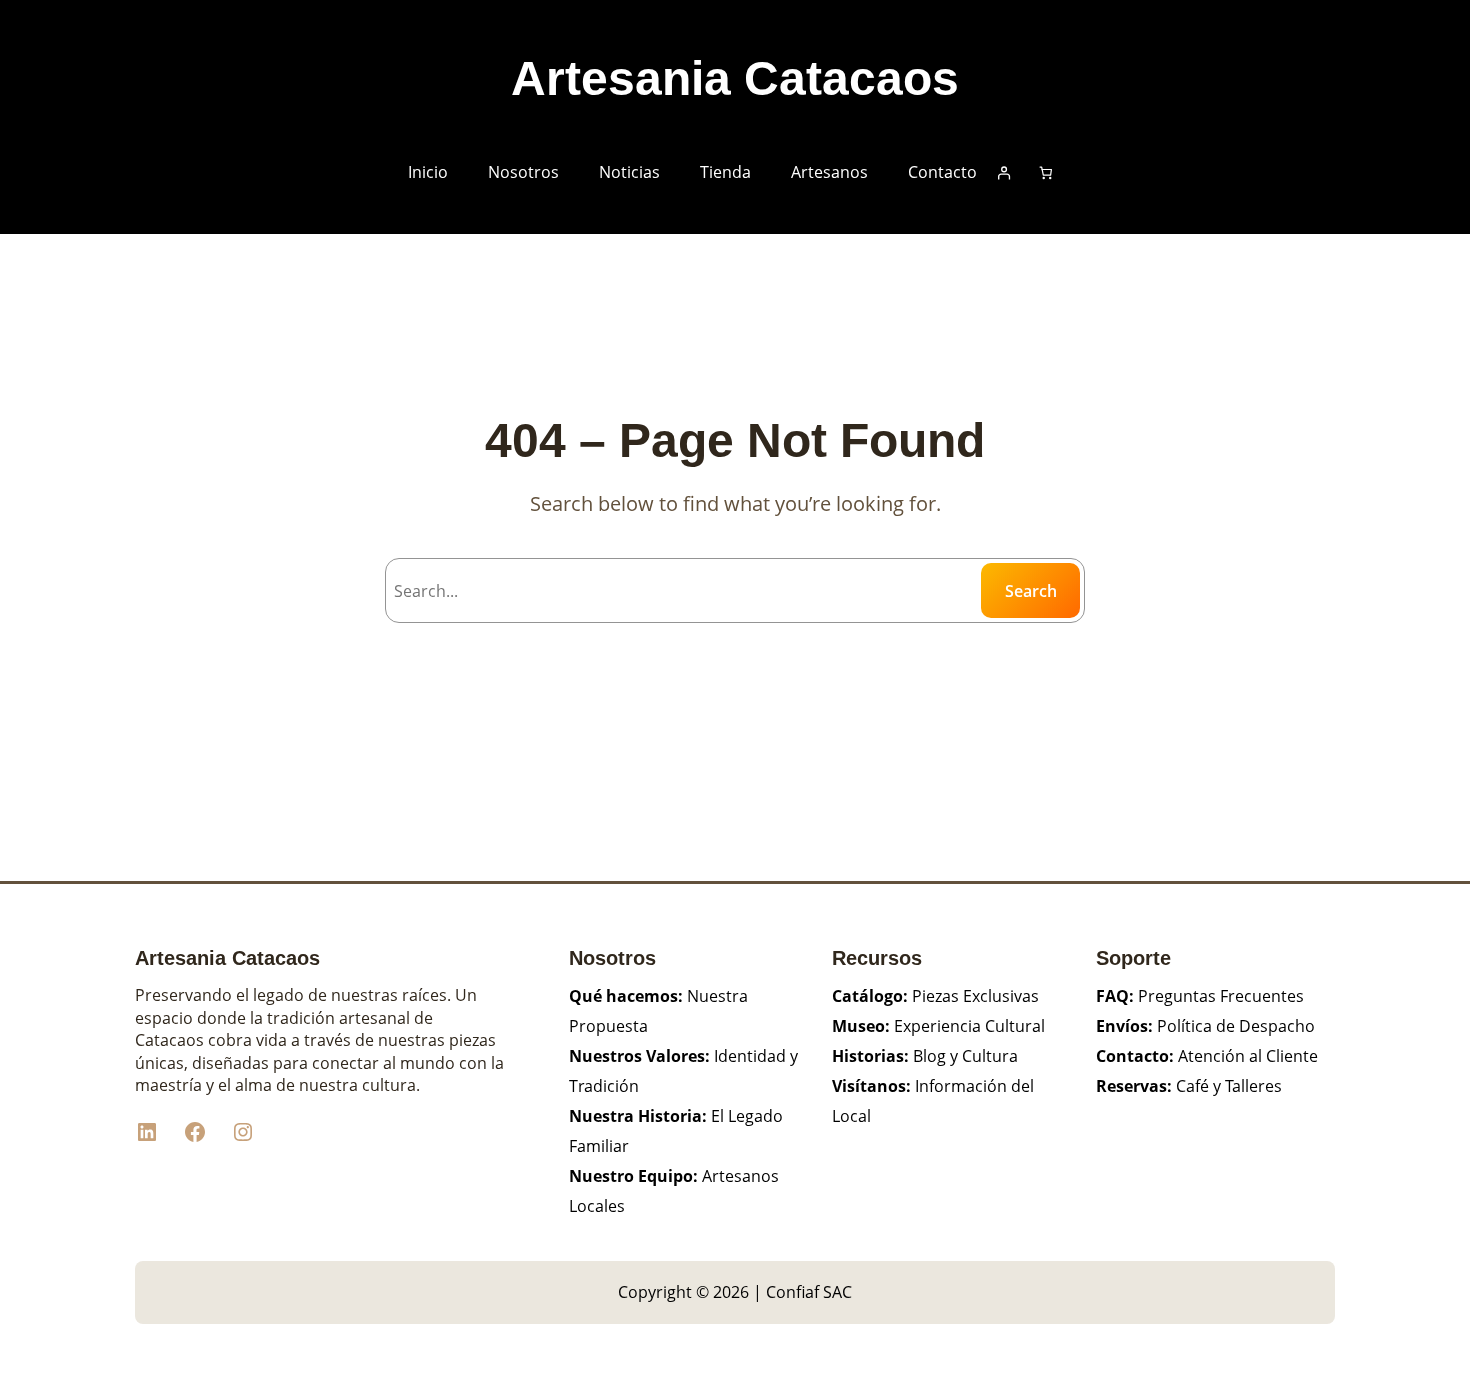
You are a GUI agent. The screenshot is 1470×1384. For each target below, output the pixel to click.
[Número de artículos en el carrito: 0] (1046, 172)
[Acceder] (1003, 172)
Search (1031, 591)
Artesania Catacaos (735, 78)
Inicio (428, 172)
